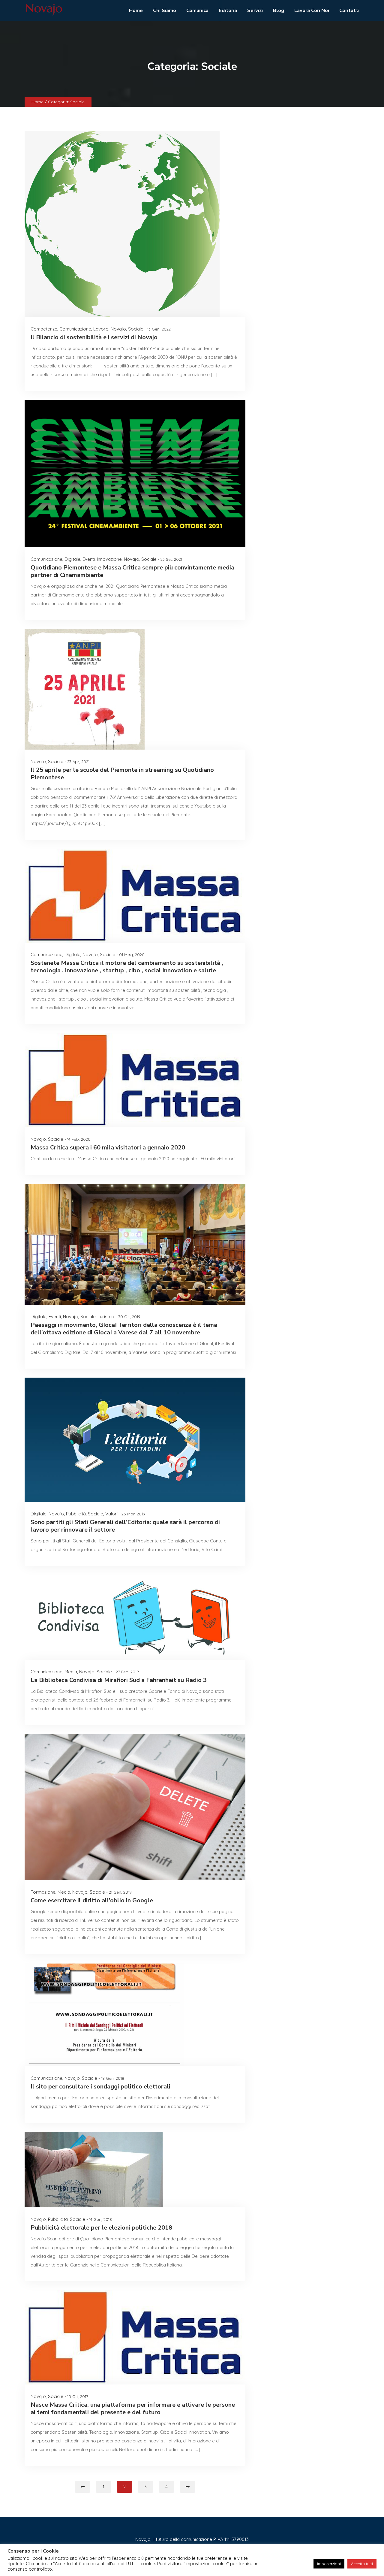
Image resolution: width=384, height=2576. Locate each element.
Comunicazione (75, 329)
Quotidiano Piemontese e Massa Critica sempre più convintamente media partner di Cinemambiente (132, 571)
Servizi (255, 10)
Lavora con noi (312, 10)
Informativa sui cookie (188, 2557)
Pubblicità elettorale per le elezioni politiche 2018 (101, 2228)
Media (71, 1672)
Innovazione (109, 559)
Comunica (197, 10)
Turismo (106, 1317)
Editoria (228, 10)
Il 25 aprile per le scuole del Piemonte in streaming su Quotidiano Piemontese (122, 774)
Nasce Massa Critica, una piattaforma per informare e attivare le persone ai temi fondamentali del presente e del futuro (133, 2408)
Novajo (118, 329)
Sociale (136, 329)
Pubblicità (76, 1514)
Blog (279, 10)
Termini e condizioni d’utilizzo (245, 2557)
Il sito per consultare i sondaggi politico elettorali (100, 2087)
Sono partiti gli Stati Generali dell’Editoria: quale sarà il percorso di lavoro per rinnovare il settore (125, 1526)
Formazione (43, 1892)
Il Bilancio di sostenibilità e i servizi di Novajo (94, 337)
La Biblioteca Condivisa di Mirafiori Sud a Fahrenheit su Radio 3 (119, 1680)
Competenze (44, 329)
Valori (111, 1514)
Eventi (89, 559)
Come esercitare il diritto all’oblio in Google (92, 1900)
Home (136, 10)
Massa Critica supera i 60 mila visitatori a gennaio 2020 (108, 1148)
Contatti (349, 10)
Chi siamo (165, 10)
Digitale (72, 559)
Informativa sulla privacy (135, 2557)
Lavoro (101, 329)
